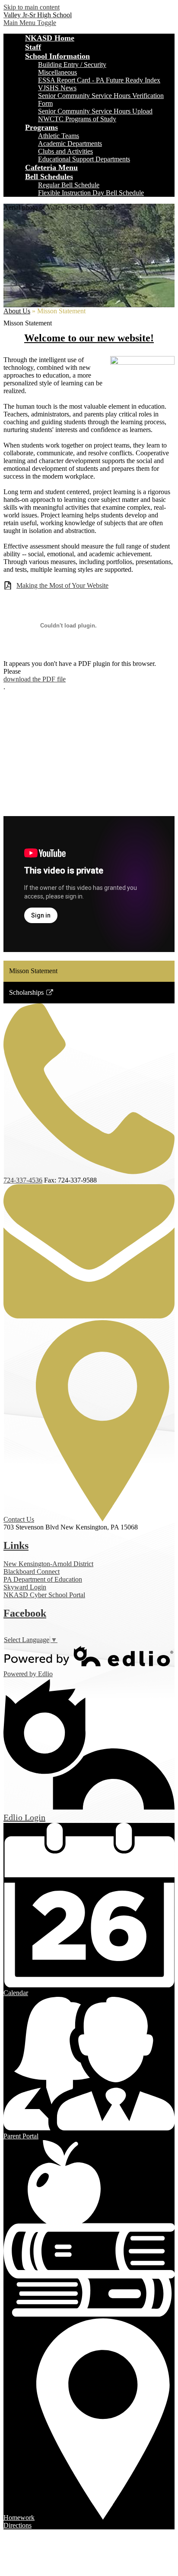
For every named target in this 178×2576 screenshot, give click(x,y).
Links (16, 1545)
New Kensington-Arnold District (48, 1564)
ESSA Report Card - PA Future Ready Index (99, 80)
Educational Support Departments (84, 159)
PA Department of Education (43, 1579)
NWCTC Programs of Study (77, 119)
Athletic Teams (59, 136)
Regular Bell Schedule (69, 185)
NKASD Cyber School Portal (44, 1595)
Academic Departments (70, 143)
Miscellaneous (57, 72)
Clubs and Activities (65, 151)
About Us (17, 311)
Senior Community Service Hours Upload (95, 111)
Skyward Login (25, 1587)
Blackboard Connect (32, 1572)
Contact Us (19, 1519)
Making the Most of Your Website (62, 585)
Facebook (25, 1613)
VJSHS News (57, 88)
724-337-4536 (23, 1180)
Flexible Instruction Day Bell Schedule (91, 193)
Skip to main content (32, 7)
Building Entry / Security (72, 65)
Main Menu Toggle (30, 23)
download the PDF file (35, 679)
